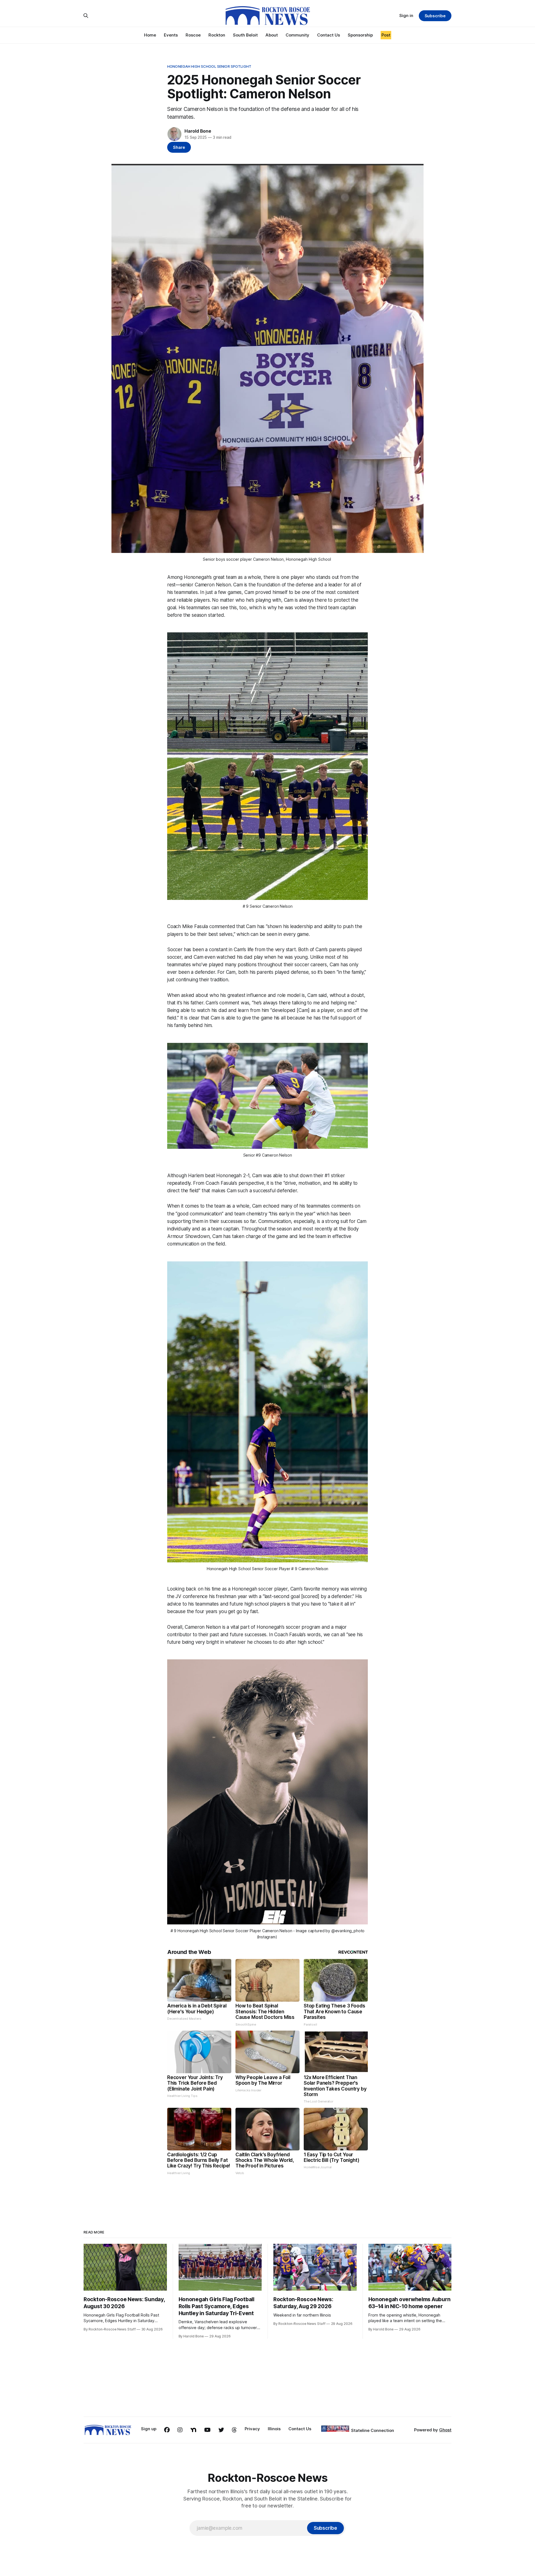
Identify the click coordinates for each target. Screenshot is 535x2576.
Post (386, 35)
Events (171, 35)
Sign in (406, 15)
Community (297, 35)
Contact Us (329, 35)
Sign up (149, 2429)
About (272, 35)
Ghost (445, 2430)
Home (150, 35)
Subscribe (435, 16)
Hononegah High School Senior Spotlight (209, 66)
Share (179, 147)
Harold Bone (198, 131)
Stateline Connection (373, 2430)
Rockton (217, 35)
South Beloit (245, 35)
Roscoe (193, 35)
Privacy (252, 2429)
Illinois (274, 2429)
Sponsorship (360, 35)
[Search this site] (86, 16)
